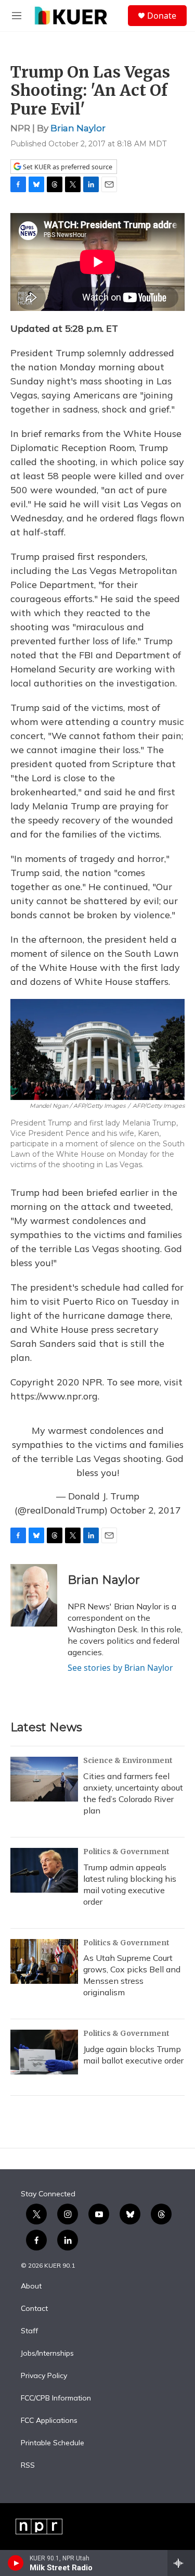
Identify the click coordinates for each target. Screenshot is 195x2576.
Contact (34, 2309)
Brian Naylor (78, 128)
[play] (16, 2563)
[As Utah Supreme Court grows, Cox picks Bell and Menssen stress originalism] (44, 1961)
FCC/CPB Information (56, 2398)
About (31, 2286)
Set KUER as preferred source (67, 167)
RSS (28, 2466)
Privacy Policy (44, 2376)
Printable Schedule (53, 2443)
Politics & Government (126, 1852)
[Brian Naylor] (34, 1595)
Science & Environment (128, 1760)
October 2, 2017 (146, 1510)
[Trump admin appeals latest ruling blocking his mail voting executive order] (44, 1870)
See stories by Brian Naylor (120, 1668)
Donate (162, 16)
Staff (29, 2331)
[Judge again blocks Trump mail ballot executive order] (44, 2052)
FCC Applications (49, 2421)
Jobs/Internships (47, 2354)
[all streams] (181, 2563)
